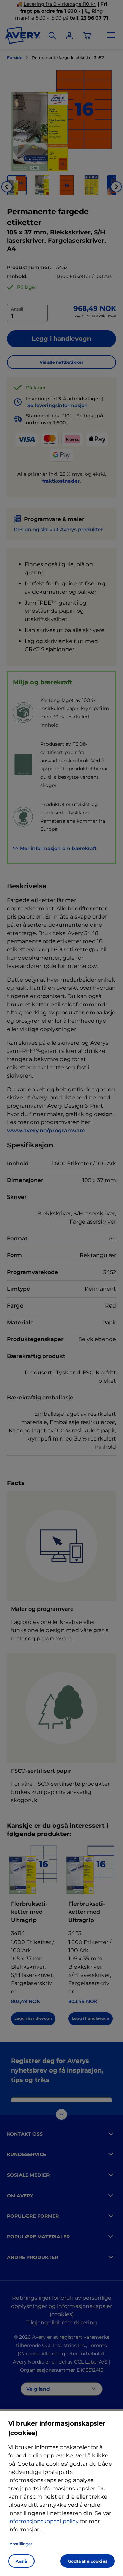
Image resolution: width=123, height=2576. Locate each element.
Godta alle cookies (88, 2561)
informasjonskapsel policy (43, 2521)
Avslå (21, 2561)
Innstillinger (20, 2544)
